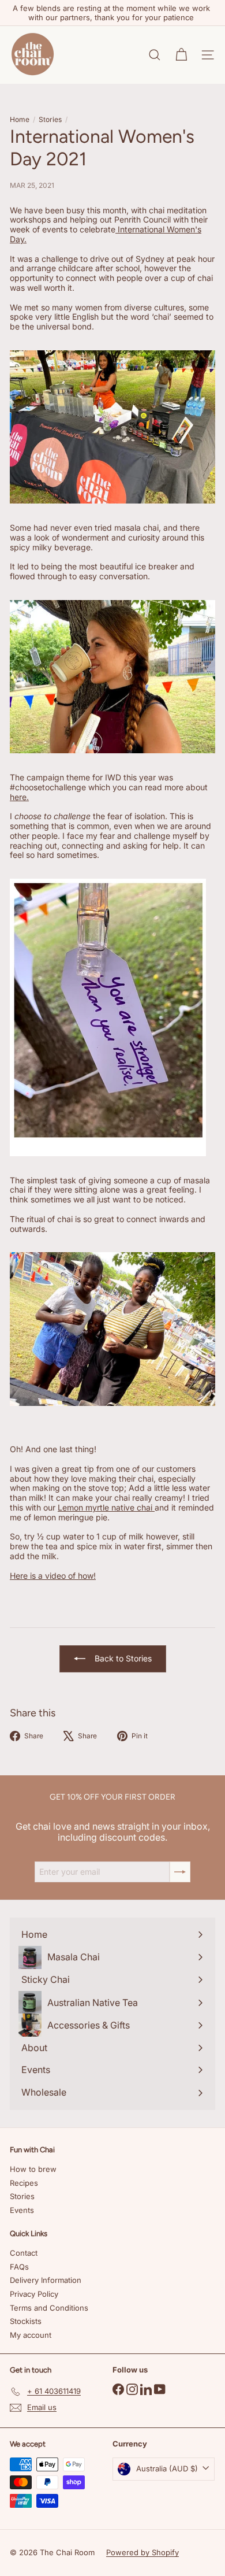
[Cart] (181, 55)
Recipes (24, 2183)
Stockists (26, 2321)
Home (20, 120)
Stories (50, 120)
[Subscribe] (180, 1872)
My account (31, 2335)
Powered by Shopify (142, 2552)
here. (19, 797)
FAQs (19, 2267)
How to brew (33, 2169)
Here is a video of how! (53, 1576)
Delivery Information (46, 2280)
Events (22, 2210)
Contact (24, 2253)
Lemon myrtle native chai (106, 1507)
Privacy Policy (34, 2294)
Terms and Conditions (49, 2308)
